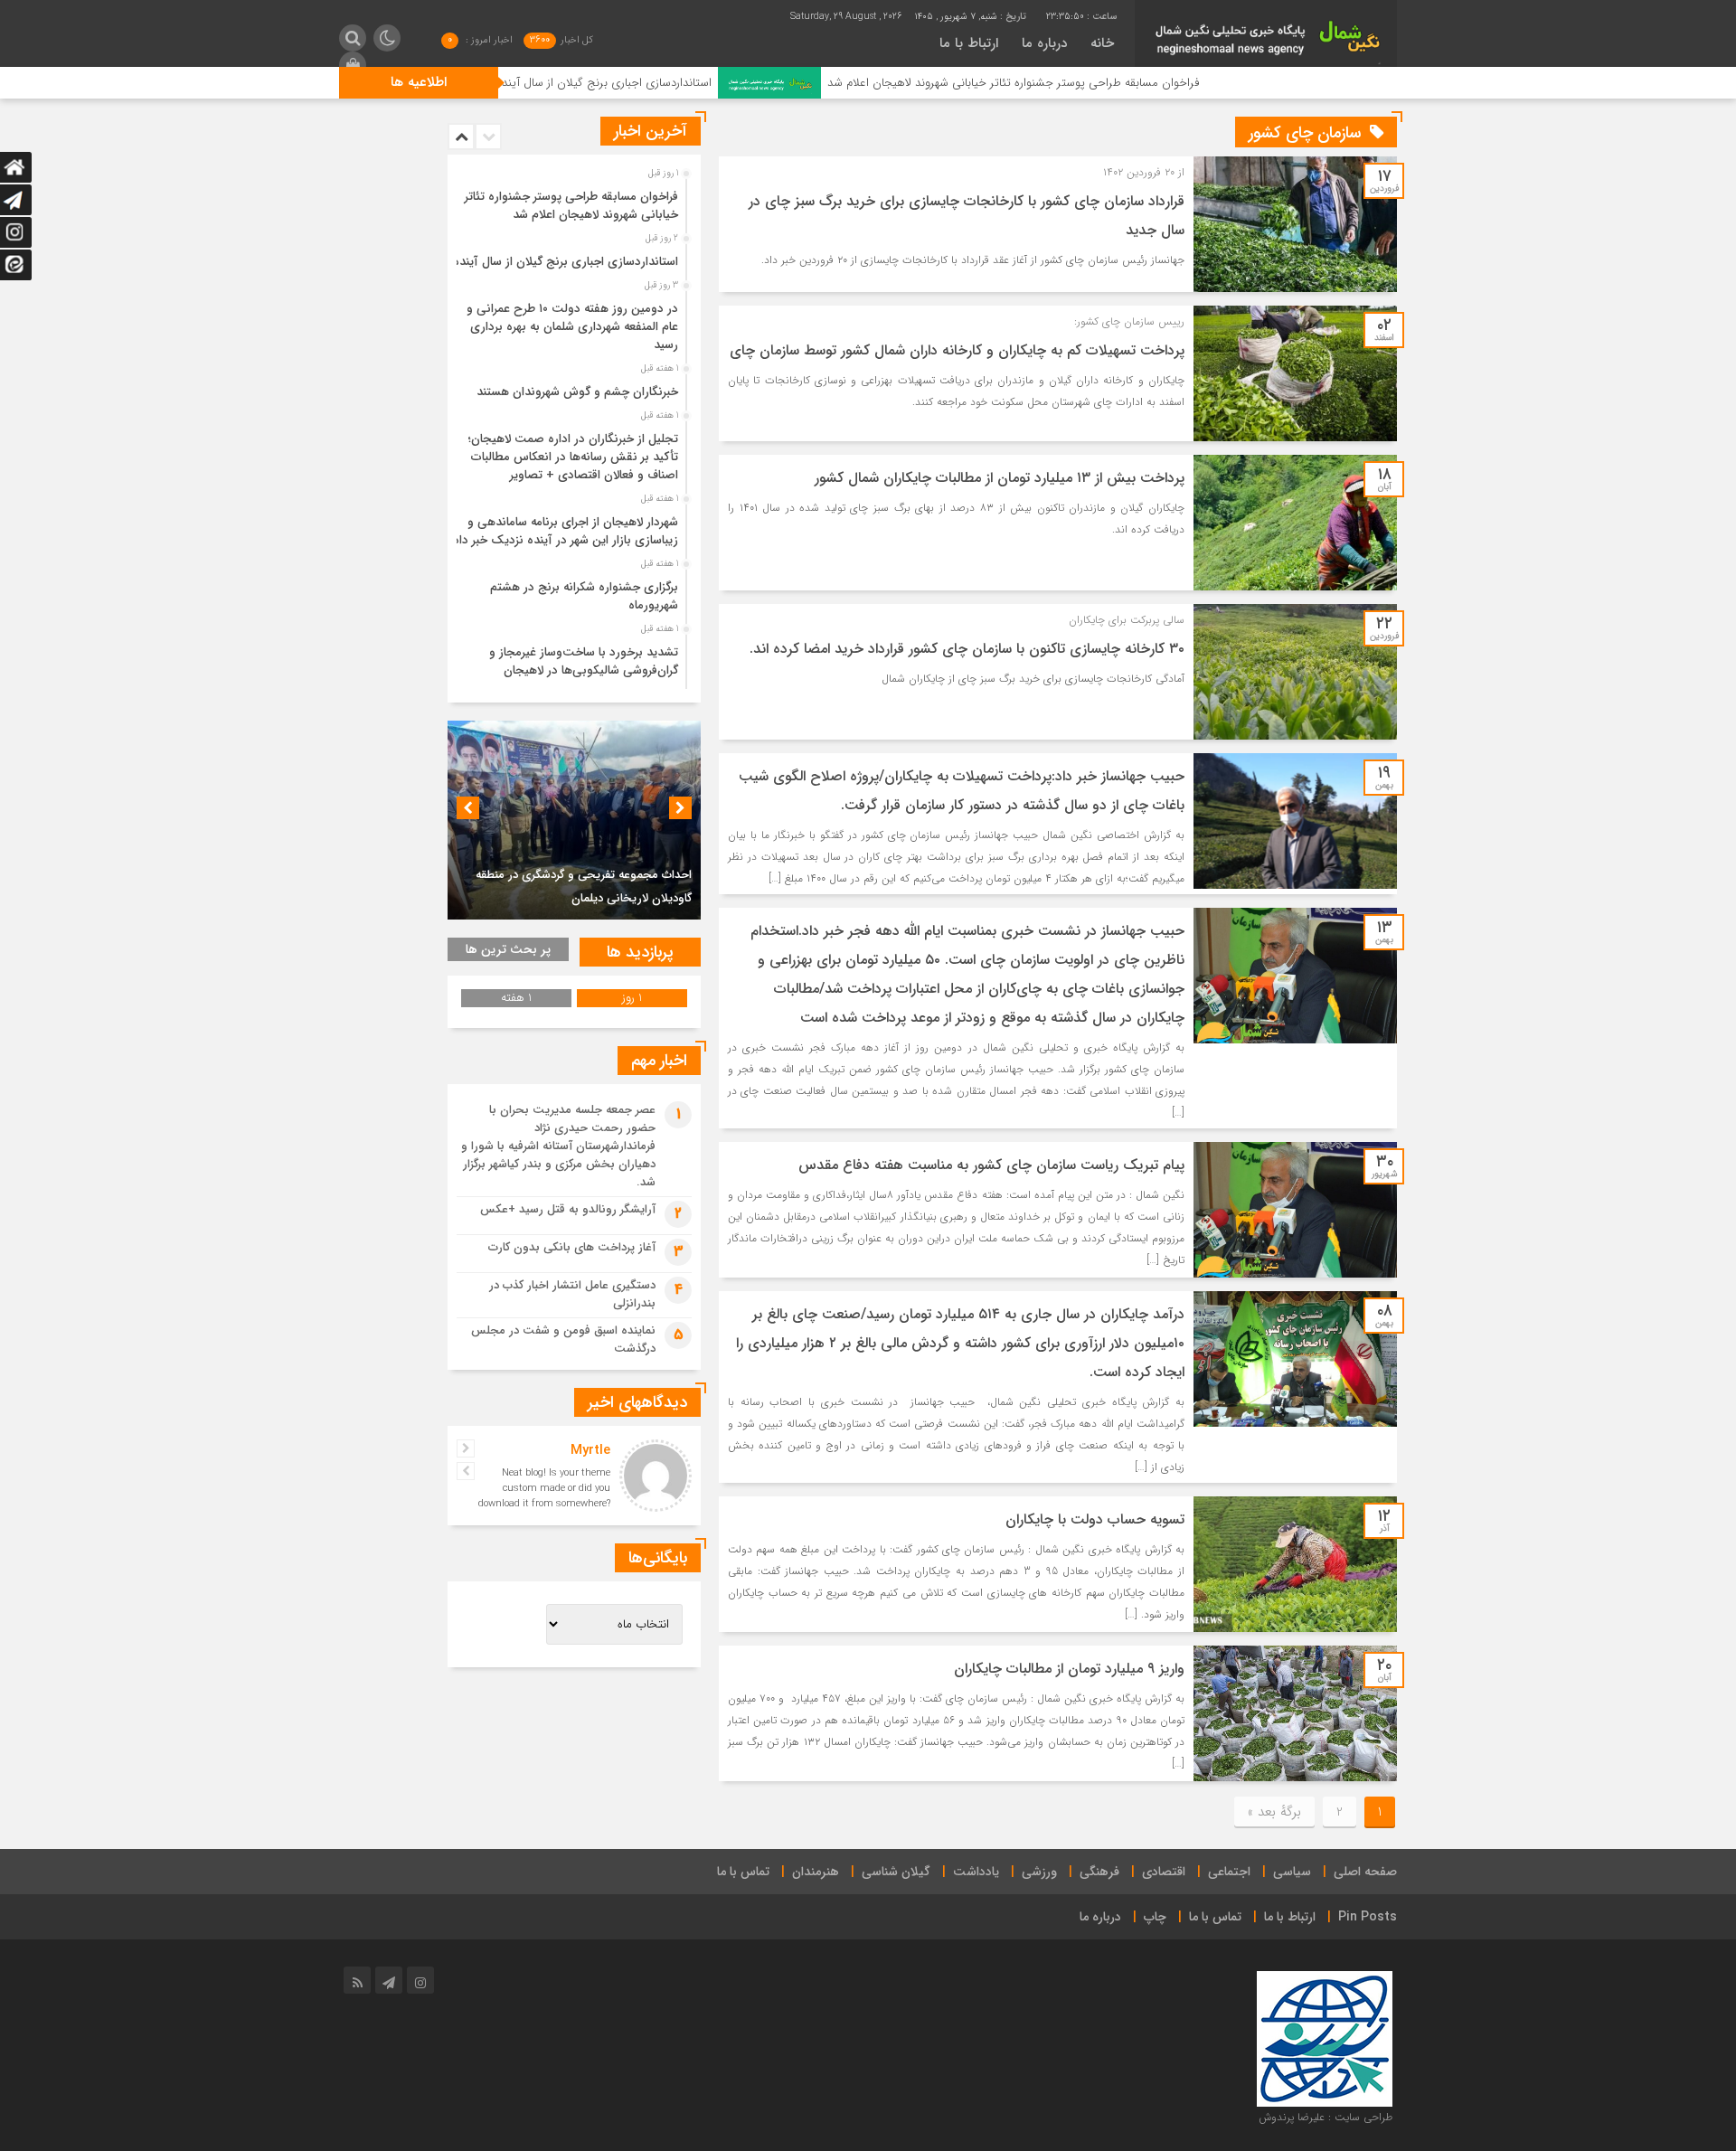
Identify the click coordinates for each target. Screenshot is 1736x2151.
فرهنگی (1099, 1872)
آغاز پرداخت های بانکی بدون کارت (572, 1247)
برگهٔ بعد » (1274, 1812)
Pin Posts (1368, 1917)
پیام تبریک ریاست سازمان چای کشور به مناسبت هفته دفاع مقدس (991, 1165)
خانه (1102, 43)
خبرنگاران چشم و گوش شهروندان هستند (577, 392)
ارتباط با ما (969, 43)
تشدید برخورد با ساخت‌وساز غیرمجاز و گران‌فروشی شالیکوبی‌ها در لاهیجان (584, 661)
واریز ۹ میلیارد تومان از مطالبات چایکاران (1069, 1669)
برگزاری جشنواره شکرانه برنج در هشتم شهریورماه (584, 596)
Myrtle (590, 1450)
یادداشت (976, 1872)
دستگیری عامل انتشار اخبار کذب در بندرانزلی (572, 1294)
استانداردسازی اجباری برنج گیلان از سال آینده (724, 83)
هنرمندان (816, 1872)
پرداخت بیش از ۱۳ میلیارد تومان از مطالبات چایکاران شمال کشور (1000, 478)
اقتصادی (1164, 1872)
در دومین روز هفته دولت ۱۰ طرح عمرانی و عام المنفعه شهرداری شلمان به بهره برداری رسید (572, 327)
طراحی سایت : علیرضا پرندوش (1326, 2117)
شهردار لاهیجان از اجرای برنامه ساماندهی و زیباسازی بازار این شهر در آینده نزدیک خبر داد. (564, 531)
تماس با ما (743, 1872)
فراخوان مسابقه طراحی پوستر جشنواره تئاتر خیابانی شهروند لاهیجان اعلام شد (1133, 83)
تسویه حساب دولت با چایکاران (1095, 1519)
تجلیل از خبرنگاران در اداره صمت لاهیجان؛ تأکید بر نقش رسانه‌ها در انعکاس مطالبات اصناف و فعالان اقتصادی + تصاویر (573, 457)
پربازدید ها (640, 952)
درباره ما (1044, 43)
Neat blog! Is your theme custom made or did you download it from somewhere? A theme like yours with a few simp (544, 1504)
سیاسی (1292, 1872)
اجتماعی (1229, 1872)
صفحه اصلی (1365, 1872)
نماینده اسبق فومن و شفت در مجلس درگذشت (563, 1340)
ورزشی (1039, 1872)
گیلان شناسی (896, 1872)
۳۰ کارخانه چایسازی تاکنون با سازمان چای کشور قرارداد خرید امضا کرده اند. (967, 649)
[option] (572, 201)
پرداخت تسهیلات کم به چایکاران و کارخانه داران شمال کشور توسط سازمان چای (957, 350)
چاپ (1155, 1917)
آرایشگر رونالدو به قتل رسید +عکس (568, 1209)
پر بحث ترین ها (508, 949)
